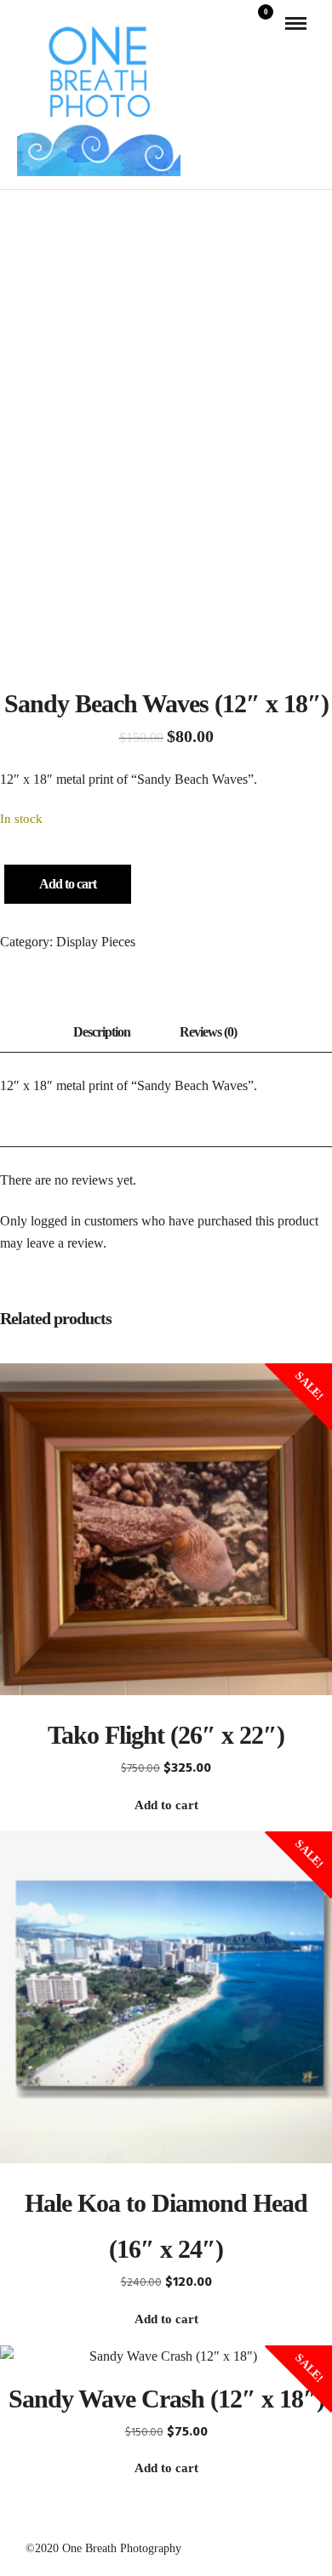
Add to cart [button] (166, 1805)
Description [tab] (102, 1032)
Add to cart (68, 884)
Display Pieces (96, 942)
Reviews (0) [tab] (208, 1032)
